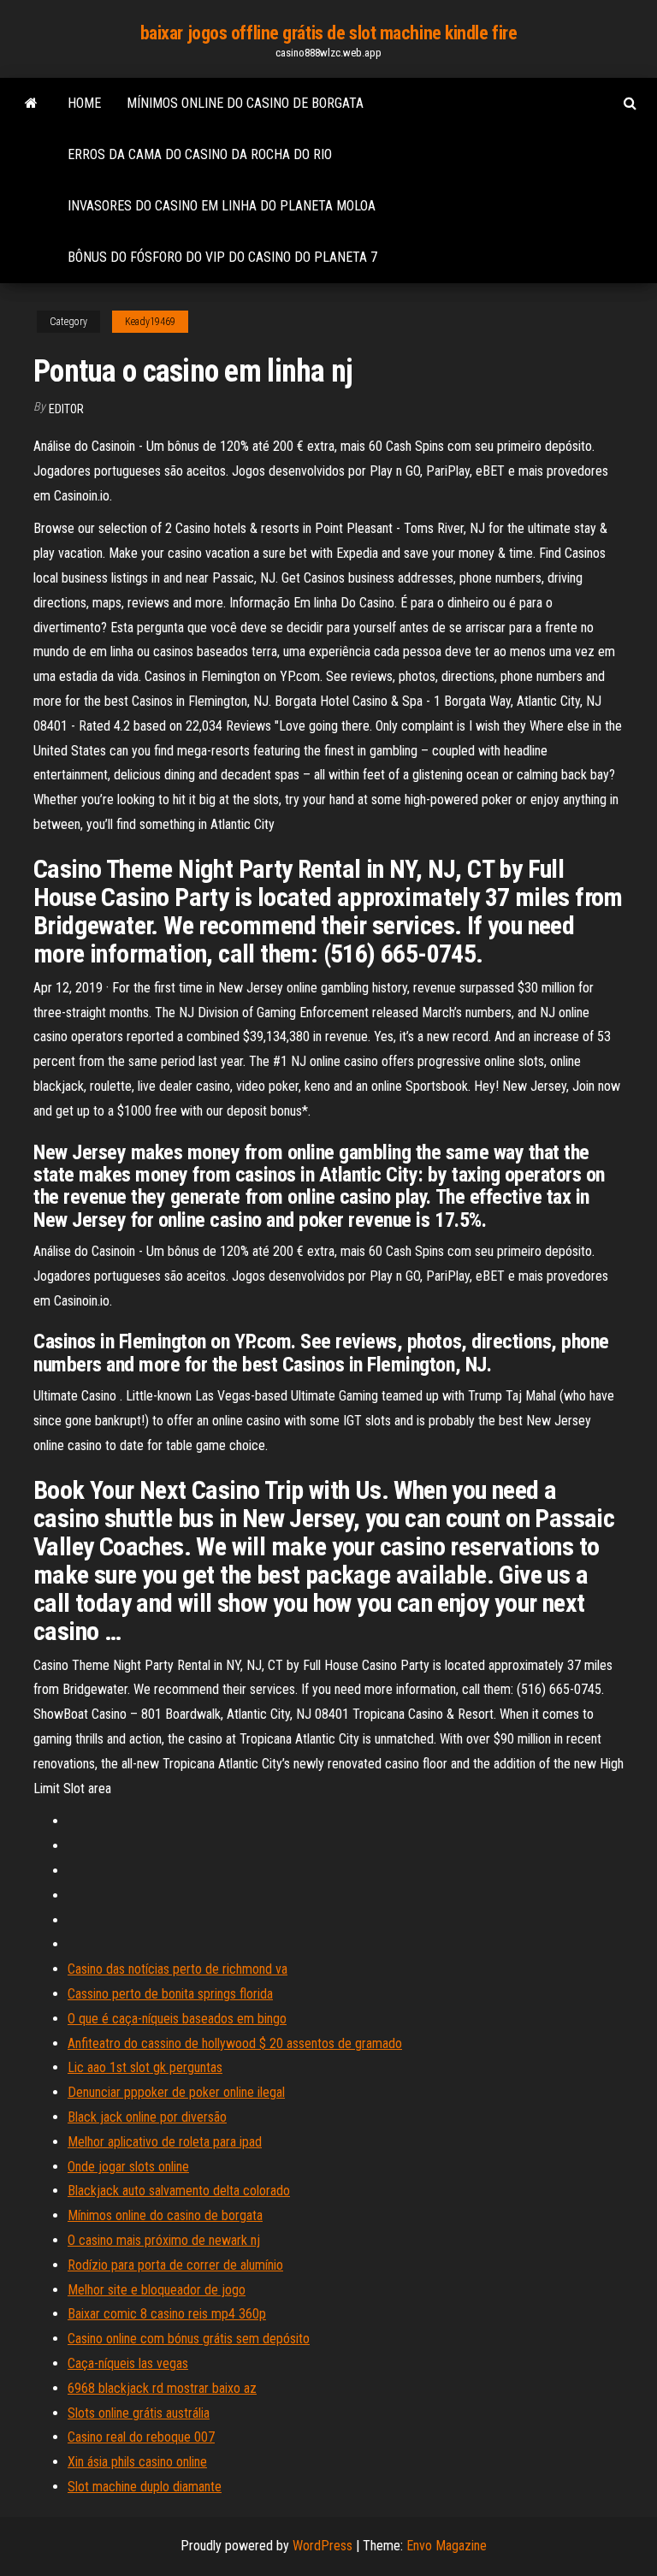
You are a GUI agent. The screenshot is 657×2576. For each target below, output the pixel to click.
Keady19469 (150, 322)
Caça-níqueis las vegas (128, 2363)
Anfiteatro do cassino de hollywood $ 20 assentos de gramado (235, 2043)
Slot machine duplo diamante (145, 2487)
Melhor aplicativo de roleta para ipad (165, 2142)
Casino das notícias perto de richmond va (178, 1969)
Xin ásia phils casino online (137, 2462)
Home (84, 103)
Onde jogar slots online (128, 2167)
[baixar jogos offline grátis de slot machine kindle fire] (31, 104)
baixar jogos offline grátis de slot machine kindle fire (329, 33)
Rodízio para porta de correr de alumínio (175, 2265)
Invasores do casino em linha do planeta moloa (222, 206)
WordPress (323, 2546)
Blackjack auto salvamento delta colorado (179, 2191)
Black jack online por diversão (147, 2117)
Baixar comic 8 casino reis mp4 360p (167, 2314)
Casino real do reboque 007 (141, 2437)
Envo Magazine (447, 2546)
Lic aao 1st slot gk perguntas (145, 2067)
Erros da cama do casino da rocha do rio (200, 154)
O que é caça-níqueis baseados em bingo (177, 2019)
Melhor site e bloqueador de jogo (157, 2290)
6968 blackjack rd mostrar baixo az (162, 2388)
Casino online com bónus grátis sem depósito (189, 2339)
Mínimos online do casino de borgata (245, 103)
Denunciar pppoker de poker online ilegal (176, 2092)
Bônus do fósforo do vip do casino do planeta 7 (222, 257)
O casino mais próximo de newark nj (164, 2240)
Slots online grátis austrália (139, 2413)
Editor (66, 409)
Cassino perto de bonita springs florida (170, 1994)
